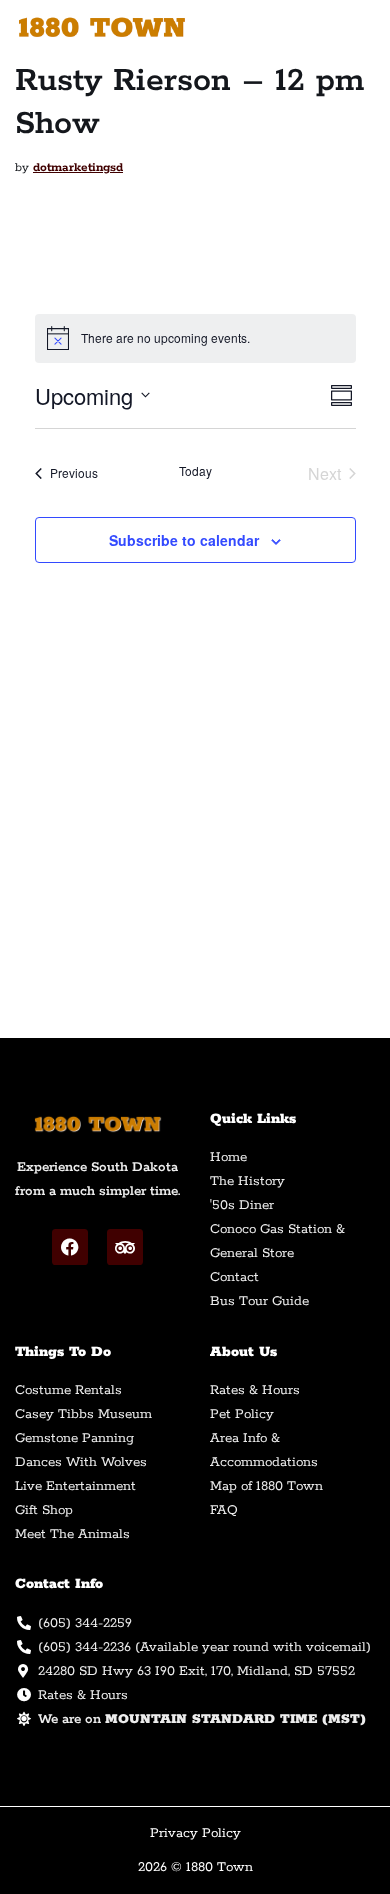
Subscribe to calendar (184, 540)
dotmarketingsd (78, 167)
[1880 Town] (107, 27)
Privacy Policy (195, 1833)
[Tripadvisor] (125, 1247)
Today (195, 471)
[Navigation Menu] (351, 27)
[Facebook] (70, 1247)
